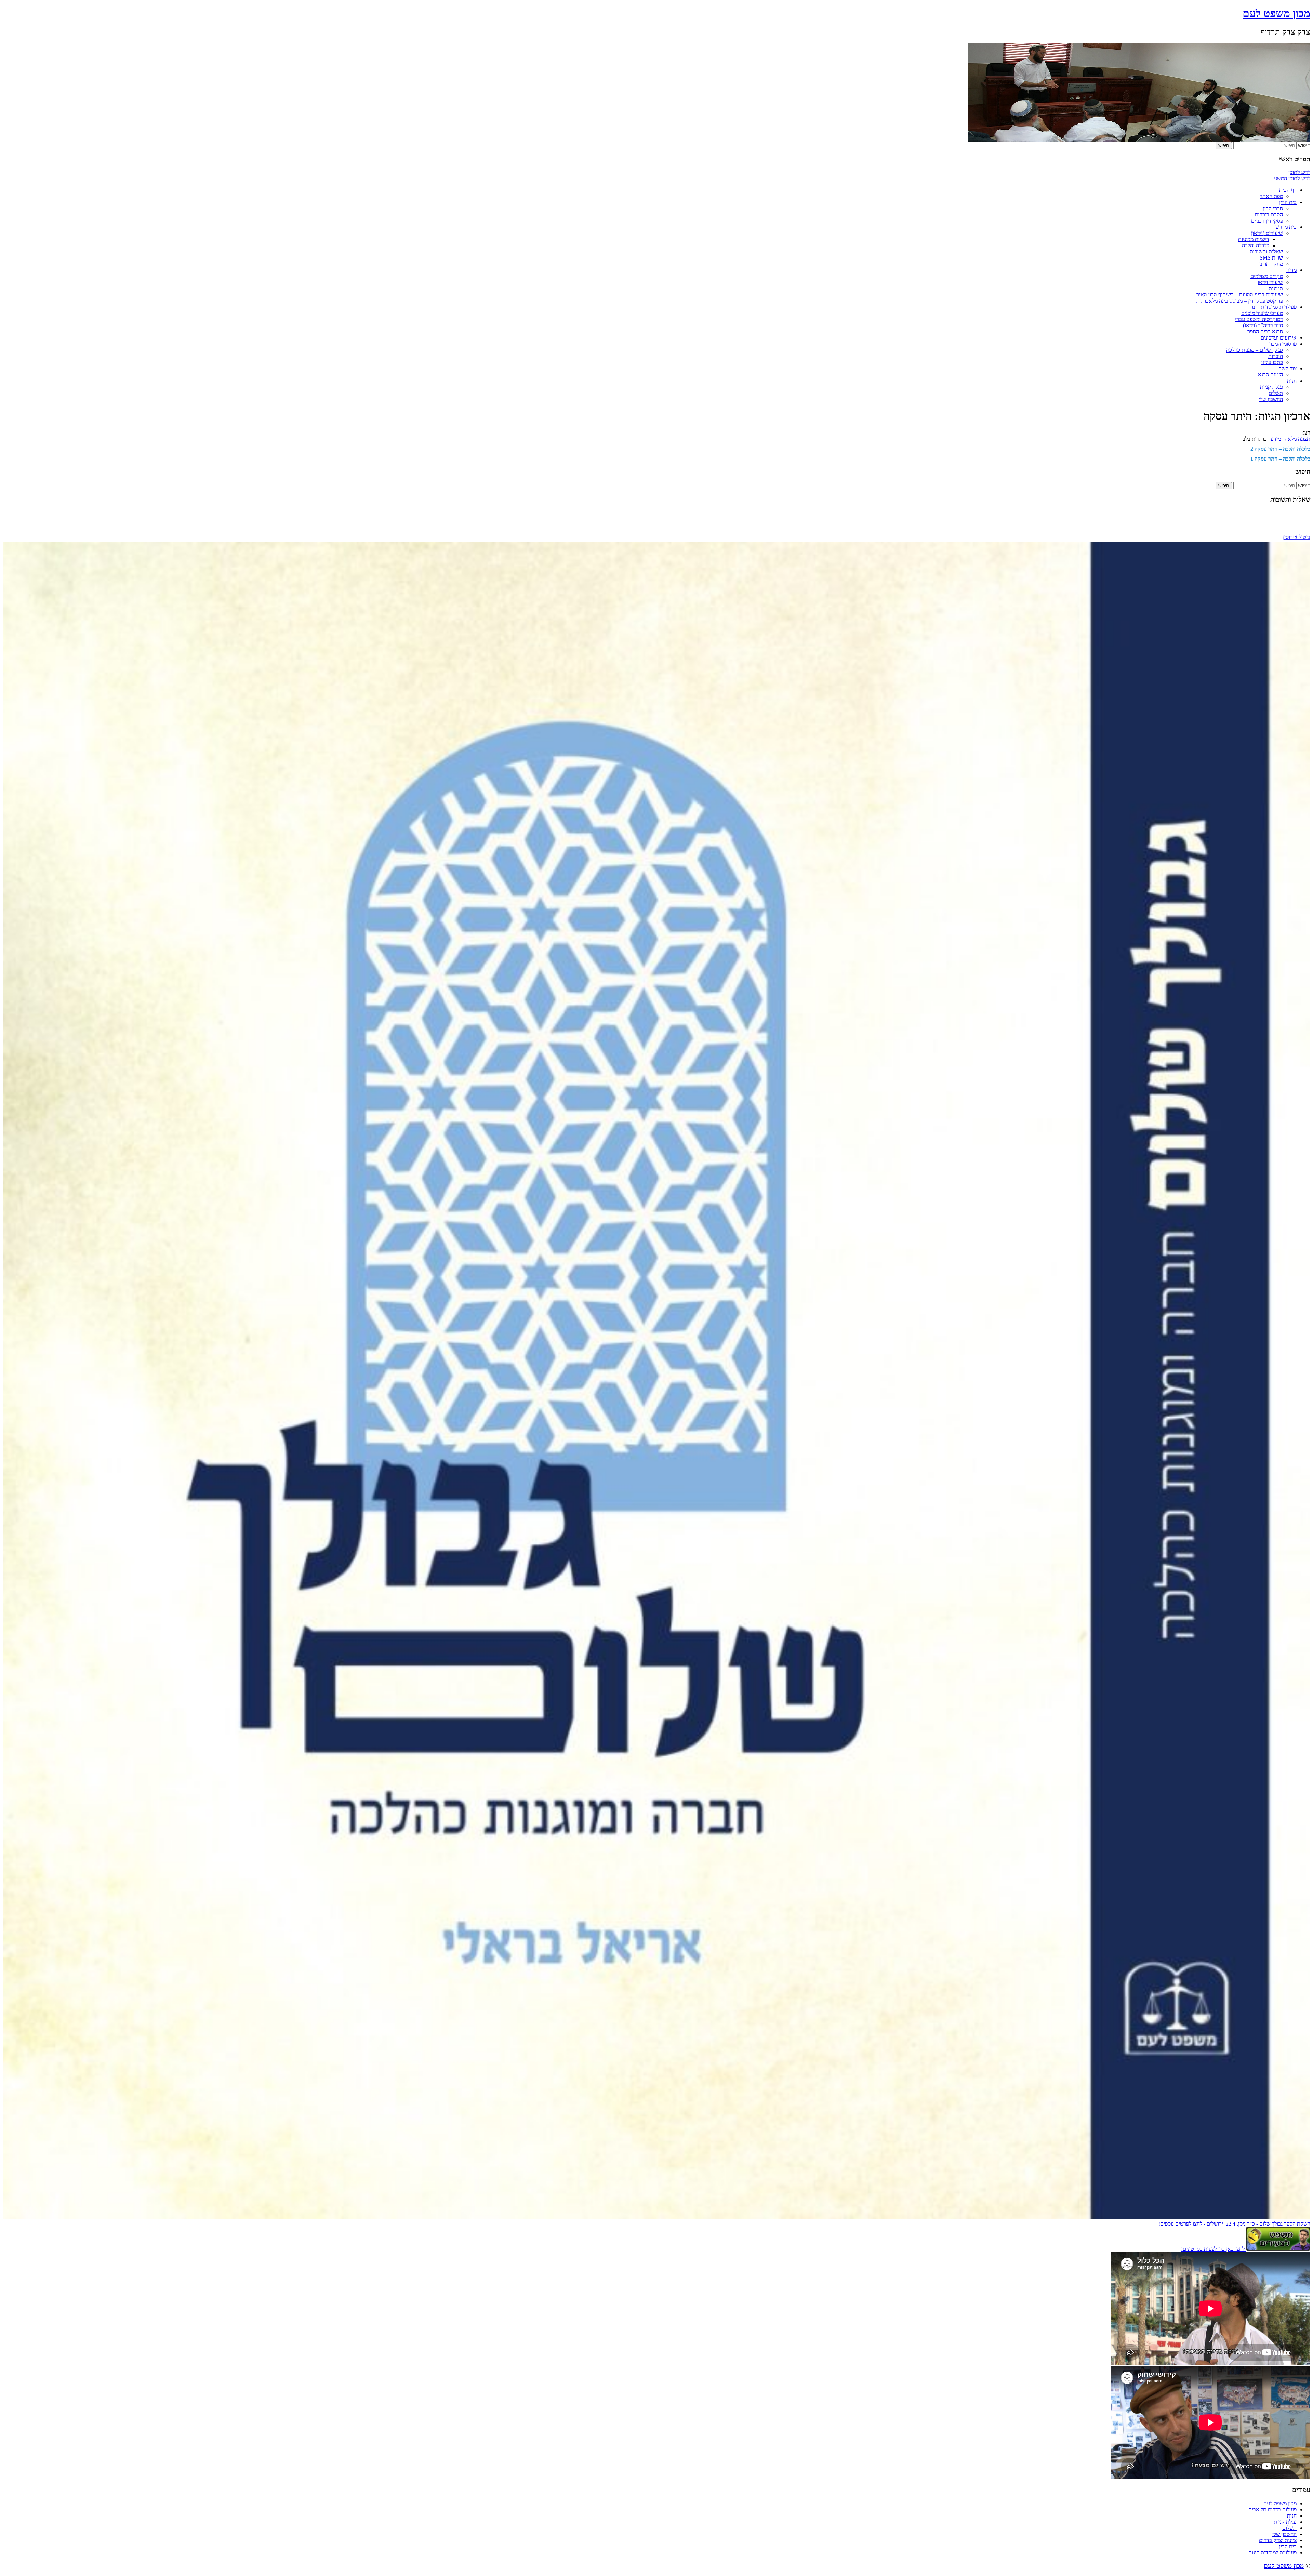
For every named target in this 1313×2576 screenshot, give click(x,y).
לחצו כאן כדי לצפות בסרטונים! (1213, 2249)
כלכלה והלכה (1256, 245)
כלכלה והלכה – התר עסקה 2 (1280, 449)
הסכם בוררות (1269, 215)
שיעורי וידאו (1270, 282)
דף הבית (1288, 190)
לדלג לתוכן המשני (1292, 178)
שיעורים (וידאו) (1267, 233)
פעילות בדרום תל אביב (1273, 2509)
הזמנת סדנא (1270, 375)
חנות (1292, 381)
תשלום (1276, 393)
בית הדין (1288, 202)
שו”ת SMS (1271, 258)
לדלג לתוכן (1299, 172)
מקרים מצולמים (1267, 276)
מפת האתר (1271, 196)
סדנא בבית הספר (1265, 331)
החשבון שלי (1271, 399)
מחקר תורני (1271, 264)
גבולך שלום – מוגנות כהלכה (1255, 350)
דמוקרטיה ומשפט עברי (1259, 319)
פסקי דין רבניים (1267, 221)
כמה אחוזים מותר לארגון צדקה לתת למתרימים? (1261, 511)
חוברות (1276, 356)
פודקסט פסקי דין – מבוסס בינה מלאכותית (1240, 301)
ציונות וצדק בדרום (1278, 2540)
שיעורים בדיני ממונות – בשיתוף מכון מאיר (1240, 295)
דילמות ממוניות (1254, 239)
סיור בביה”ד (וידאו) (1263, 325)
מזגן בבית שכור (1295, 517)
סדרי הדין (1273, 208)
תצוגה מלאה (1297, 439)
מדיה (1291, 270)
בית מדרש (1286, 227)
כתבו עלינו (1272, 362)
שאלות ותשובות (1266, 251)
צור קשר (1288, 368)
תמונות (1276, 288)
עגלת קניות (1271, 387)
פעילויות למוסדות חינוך (1273, 307)
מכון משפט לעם (1276, 13)
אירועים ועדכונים (1279, 338)
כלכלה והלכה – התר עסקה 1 (1280, 459)
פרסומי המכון (1283, 344)
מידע (1276, 439)
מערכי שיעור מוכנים (1262, 313)
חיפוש (1304, 145)
